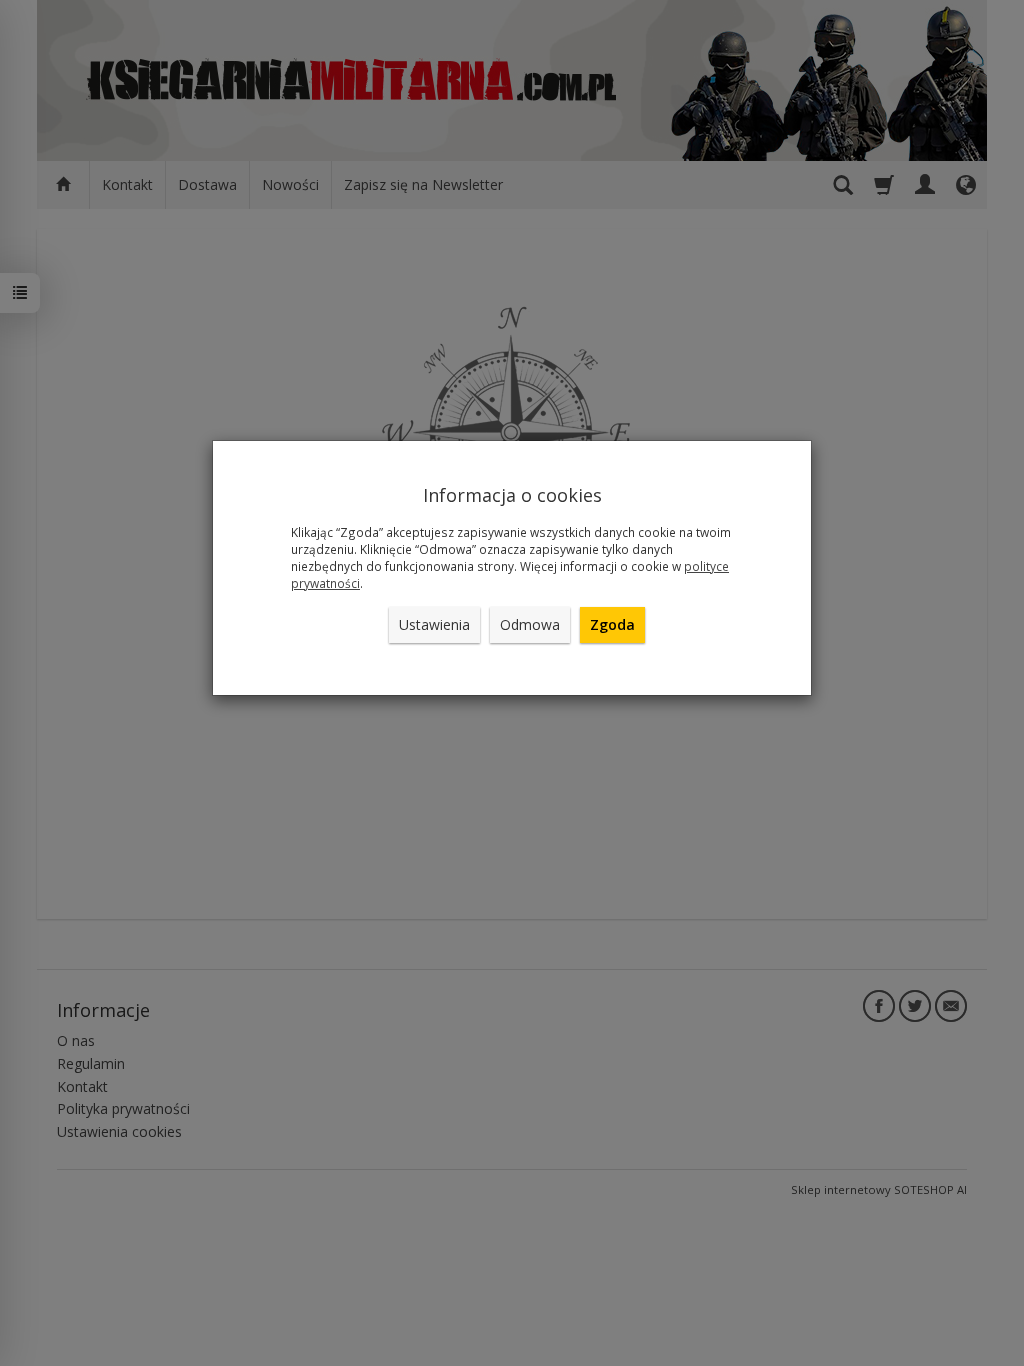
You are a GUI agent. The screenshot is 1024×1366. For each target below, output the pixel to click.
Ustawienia (434, 624)
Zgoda (612, 624)
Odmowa (530, 624)
